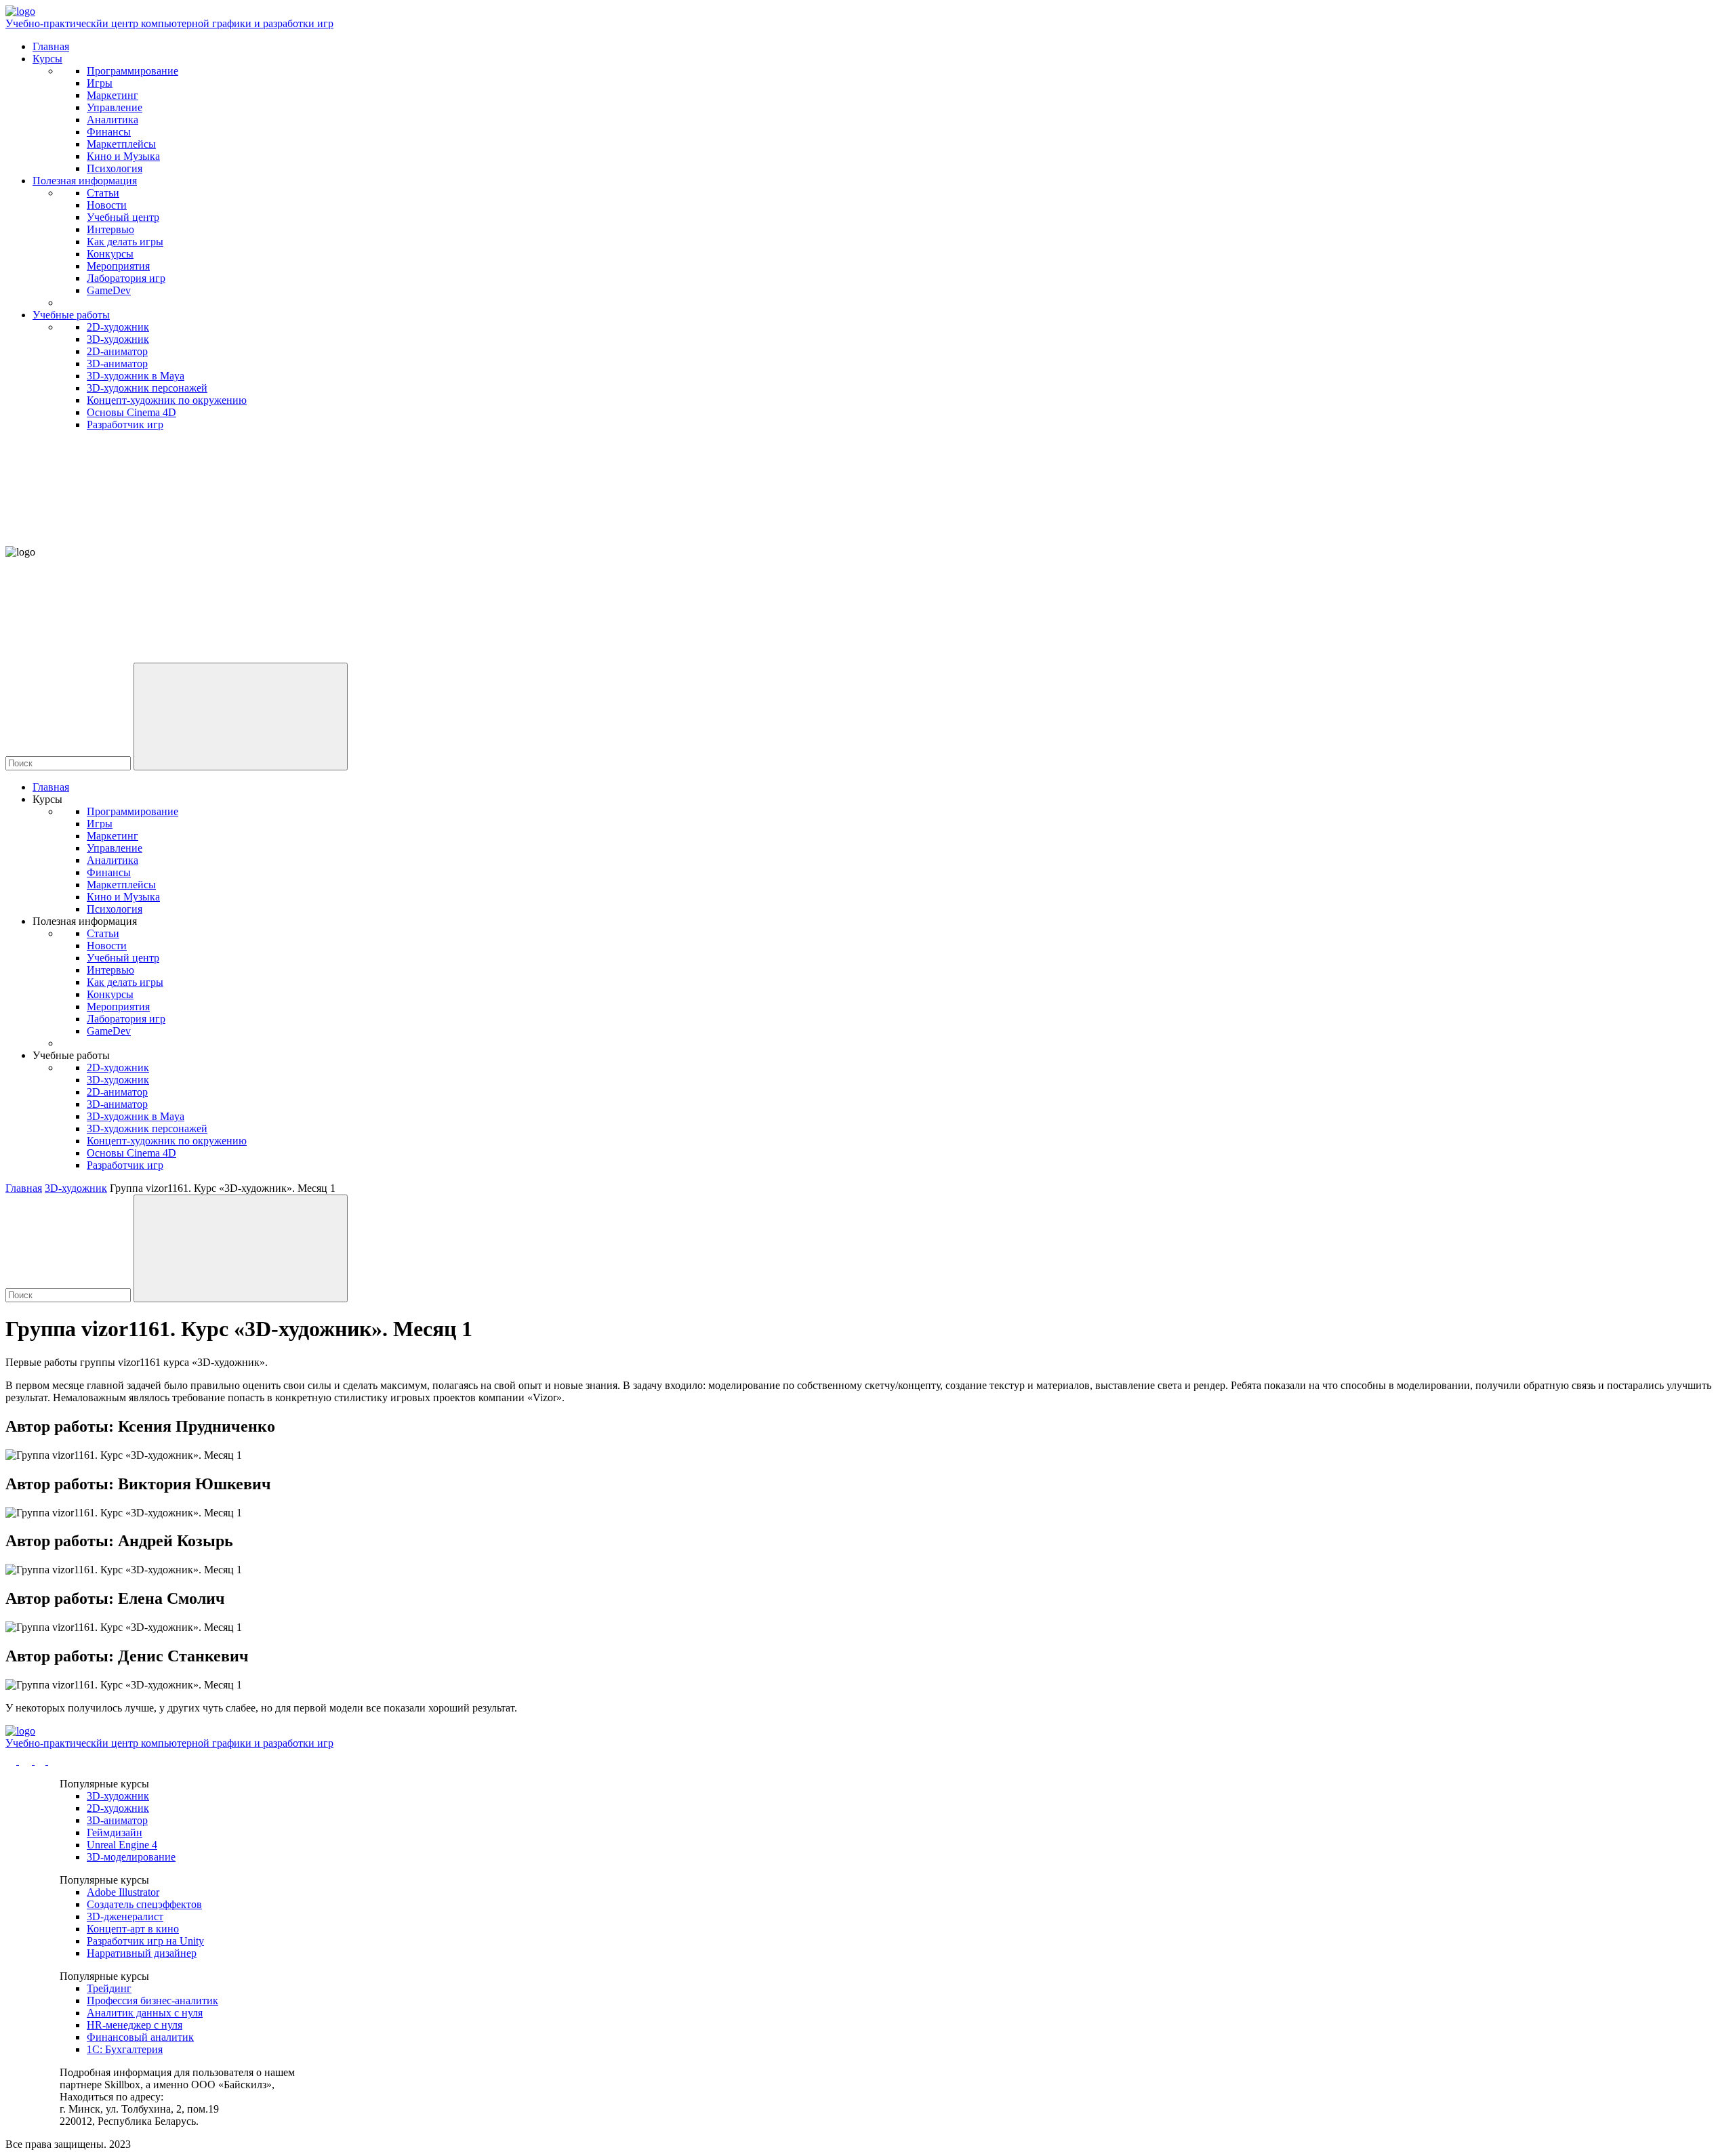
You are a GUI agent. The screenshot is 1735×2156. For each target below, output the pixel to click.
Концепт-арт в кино (133, 1929)
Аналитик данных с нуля (145, 2013)
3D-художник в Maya (136, 376)
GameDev (109, 290)
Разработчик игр (125, 424)
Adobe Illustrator (123, 1892)
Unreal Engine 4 (122, 1845)
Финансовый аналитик (140, 2037)
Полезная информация (85, 181)
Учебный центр (123, 217)
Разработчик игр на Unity (145, 1941)
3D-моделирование (131, 1857)
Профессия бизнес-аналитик (152, 2000)
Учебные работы (71, 315)
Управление (115, 107)
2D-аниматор (117, 351)
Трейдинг (109, 1988)
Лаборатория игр (126, 278)
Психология (115, 168)
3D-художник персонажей (147, 388)
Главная (51, 46)
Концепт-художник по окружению (167, 400)
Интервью (110, 229)
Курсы (47, 59)
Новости (107, 205)
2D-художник (118, 327)
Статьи (103, 193)
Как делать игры (125, 242)
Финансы (109, 132)
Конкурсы (110, 254)
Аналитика (113, 120)
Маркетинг (113, 95)
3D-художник (118, 339)
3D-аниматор (117, 364)
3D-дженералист (125, 1916)
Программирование (132, 71)
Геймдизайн (115, 1832)
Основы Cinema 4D (131, 412)
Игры (100, 83)
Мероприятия (118, 266)
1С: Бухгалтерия (125, 2049)
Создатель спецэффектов (144, 1904)
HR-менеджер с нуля (135, 2025)
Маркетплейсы (121, 144)
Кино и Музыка (123, 156)
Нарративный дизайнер (142, 1953)
